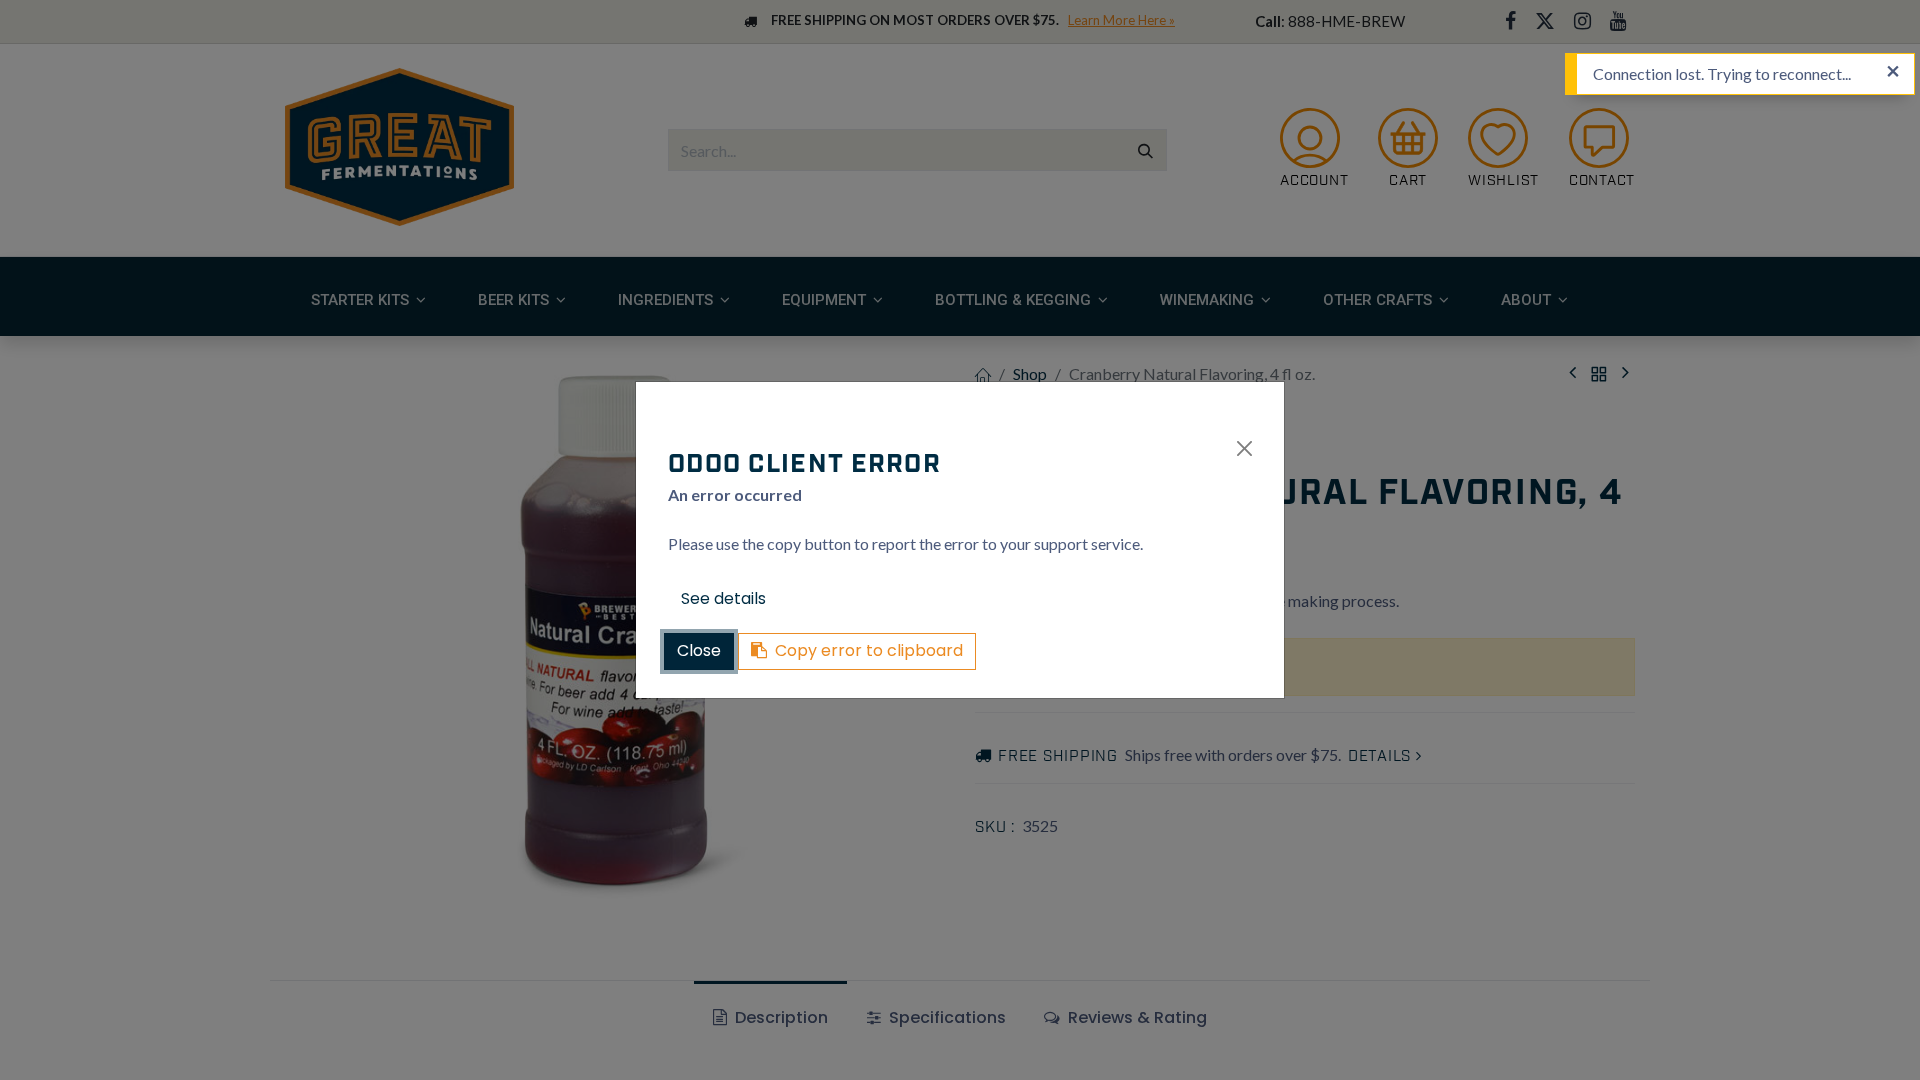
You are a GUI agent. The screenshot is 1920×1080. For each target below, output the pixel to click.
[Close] (1244, 448)
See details (723, 598)
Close (699, 650)
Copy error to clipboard (869, 650)
